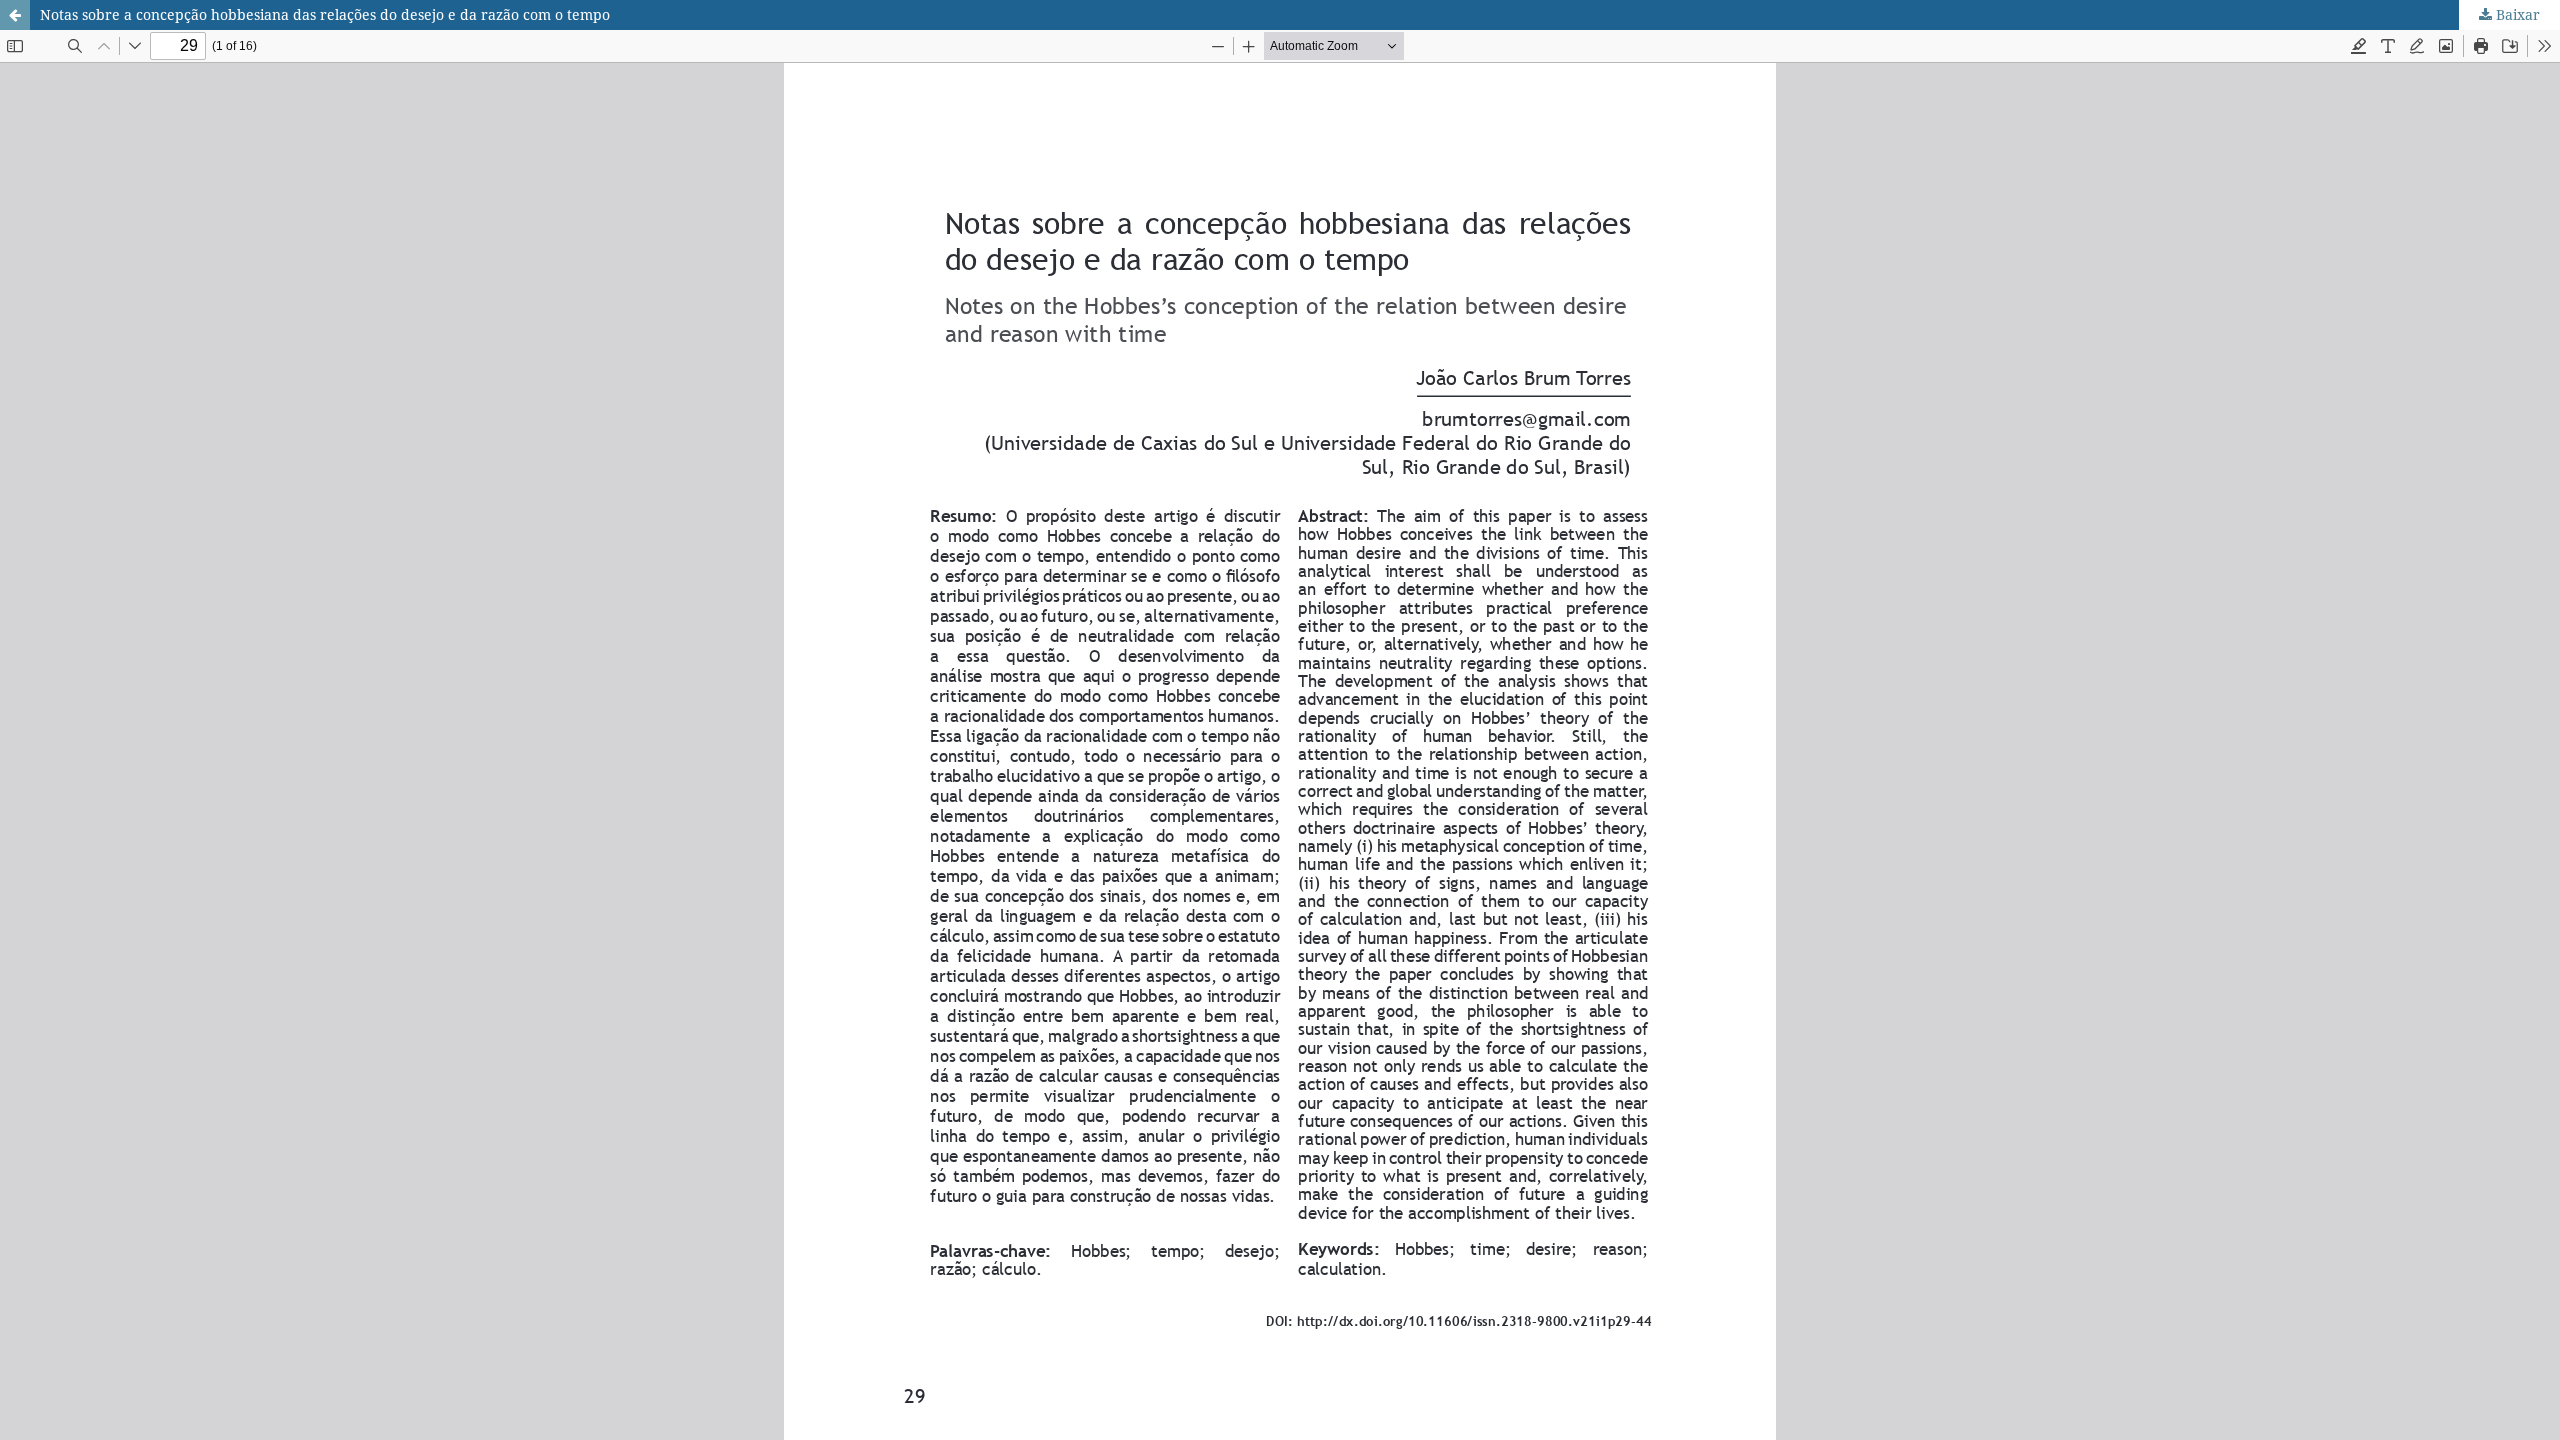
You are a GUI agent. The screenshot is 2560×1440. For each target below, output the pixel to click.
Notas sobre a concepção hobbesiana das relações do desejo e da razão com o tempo (325, 14)
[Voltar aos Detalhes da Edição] (15, 15)
